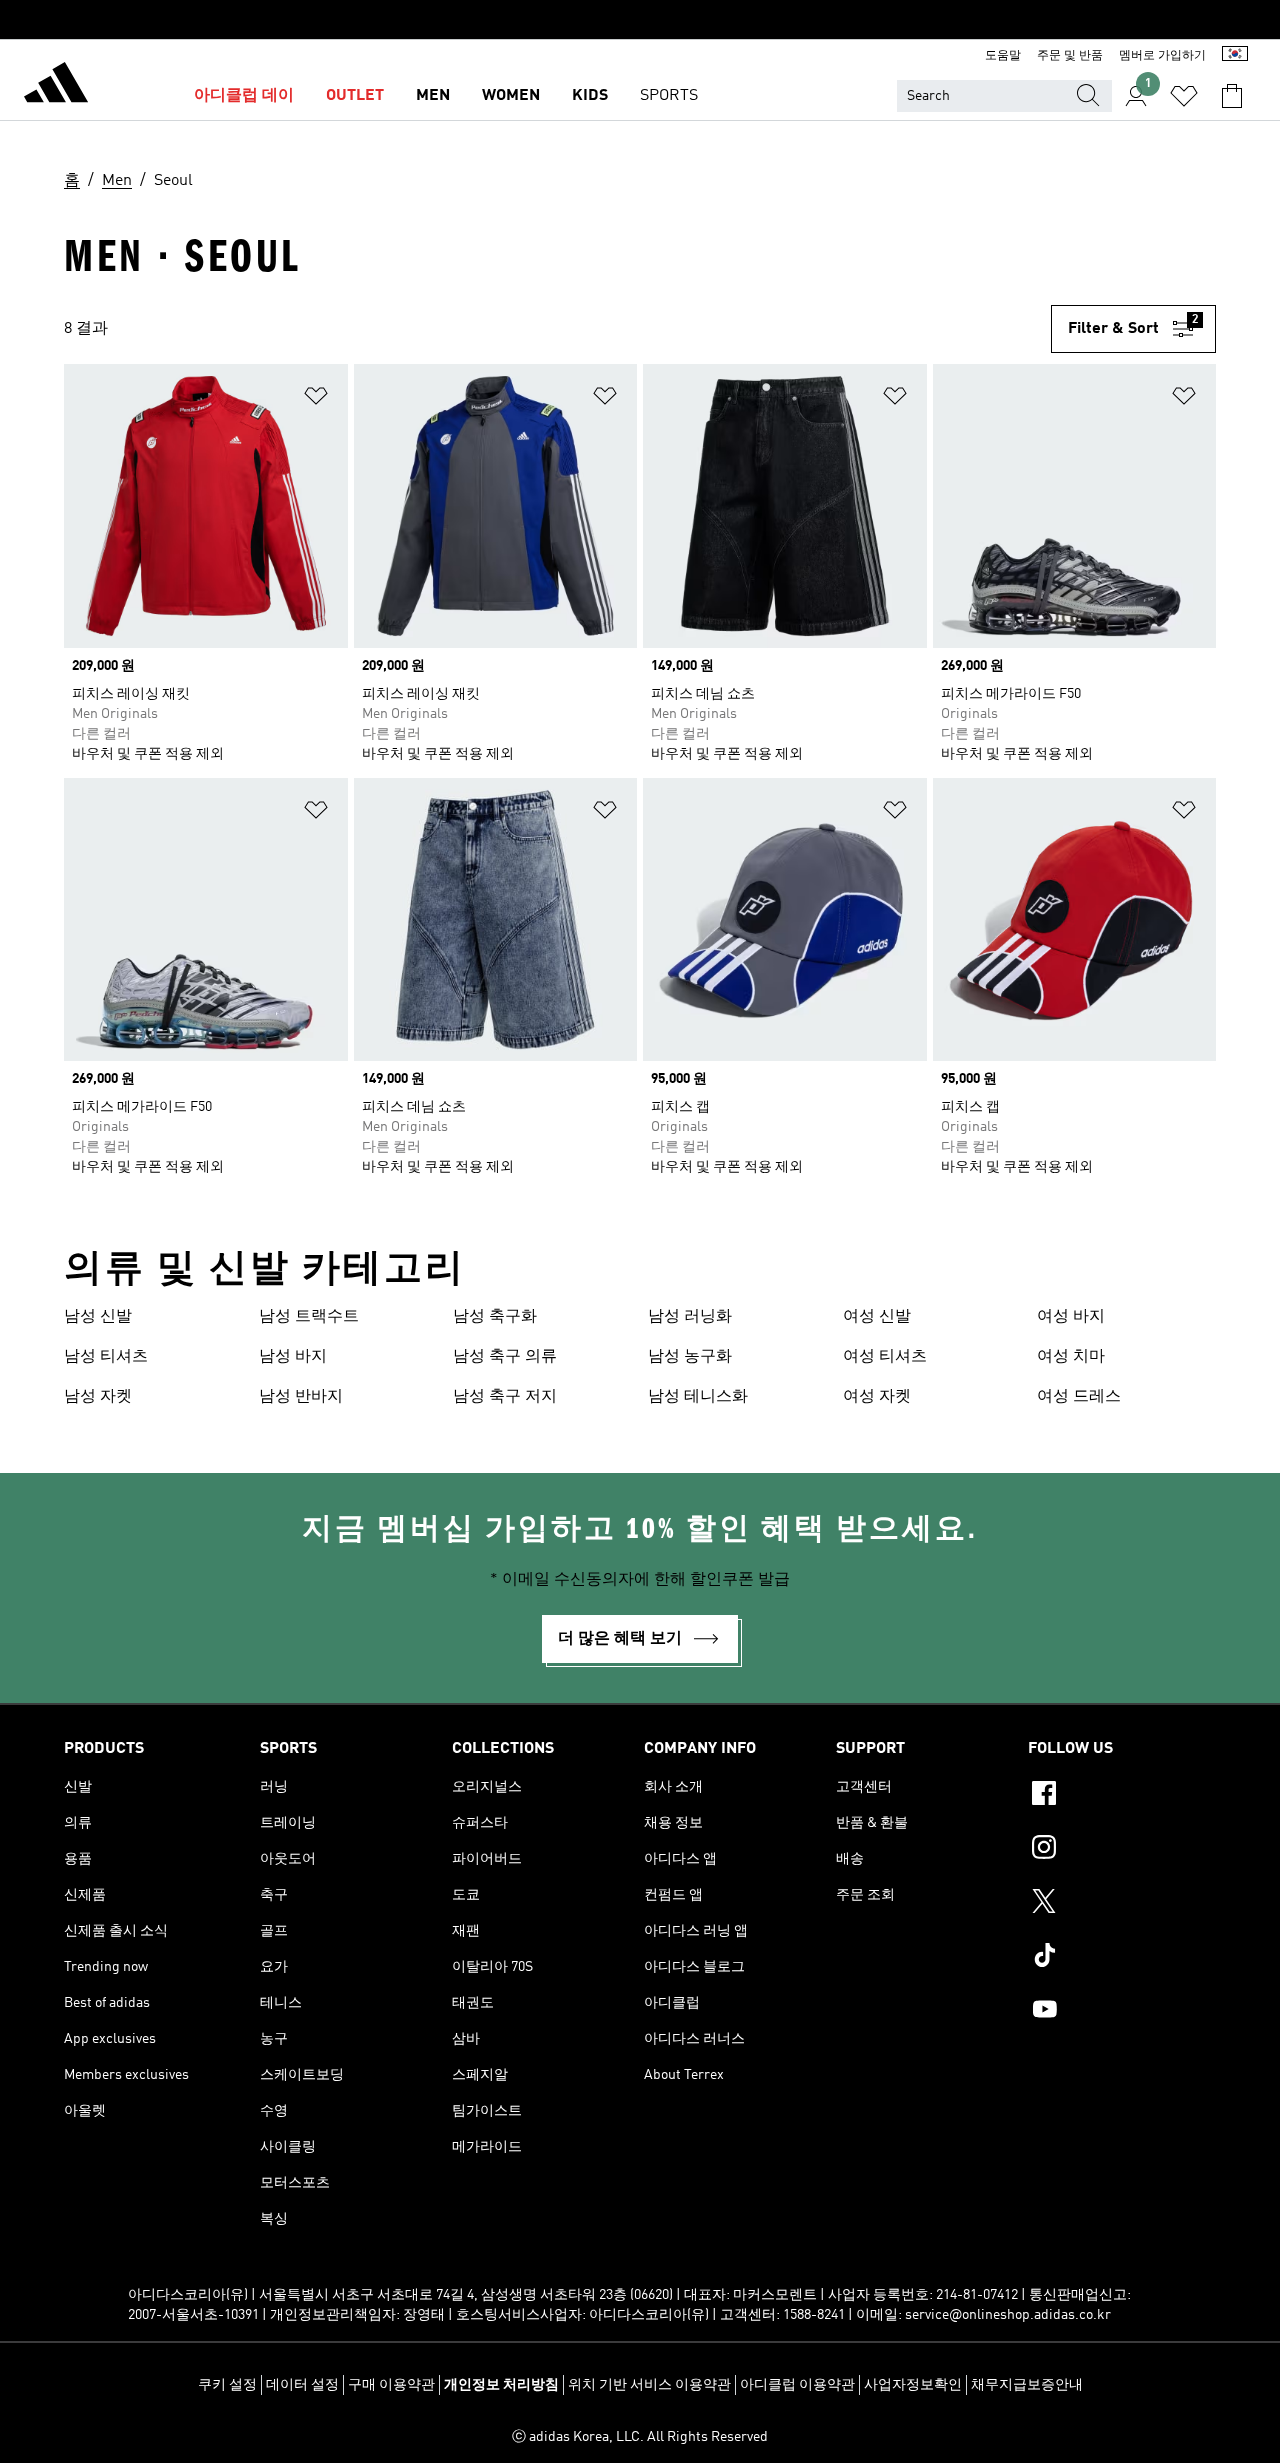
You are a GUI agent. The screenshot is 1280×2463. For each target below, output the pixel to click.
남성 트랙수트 (309, 1317)
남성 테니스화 (698, 1397)
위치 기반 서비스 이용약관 (649, 2385)
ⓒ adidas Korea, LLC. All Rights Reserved (640, 2437)
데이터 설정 (302, 2385)
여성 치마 (1071, 1357)
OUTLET (355, 96)
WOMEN (511, 96)
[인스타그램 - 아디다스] (1122, 1850)
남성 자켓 (98, 1397)
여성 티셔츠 (885, 1357)
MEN (433, 96)
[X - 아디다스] (1122, 1904)
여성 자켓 (877, 1397)
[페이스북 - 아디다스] (1122, 1796)
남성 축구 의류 (505, 1357)
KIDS (590, 96)
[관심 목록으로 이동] (1184, 96)
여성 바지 (1071, 1317)
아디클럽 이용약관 (797, 2385)
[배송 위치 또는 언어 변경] (1235, 56)
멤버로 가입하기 (1162, 56)
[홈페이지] (56, 86)
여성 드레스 (1079, 1397)
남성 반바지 (301, 1397)
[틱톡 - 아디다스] (1122, 1958)
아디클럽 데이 (244, 96)
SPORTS (669, 96)
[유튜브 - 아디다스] (1122, 2012)
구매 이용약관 (391, 2385)
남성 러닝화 (690, 1317)
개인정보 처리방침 (501, 2385)
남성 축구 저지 (505, 1397)
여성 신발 (877, 1317)
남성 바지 (293, 1357)
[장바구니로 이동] (1232, 96)
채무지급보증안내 (1027, 2385)
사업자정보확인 (913, 2385)
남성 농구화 (690, 1357)
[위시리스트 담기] (316, 399)
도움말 (1003, 56)
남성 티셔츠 (106, 1357)
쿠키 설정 (227, 2385)
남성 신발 (98, 1317)
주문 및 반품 (1070, 56)
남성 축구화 (495, 1317)
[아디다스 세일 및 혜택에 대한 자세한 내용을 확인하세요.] (640, 20)
